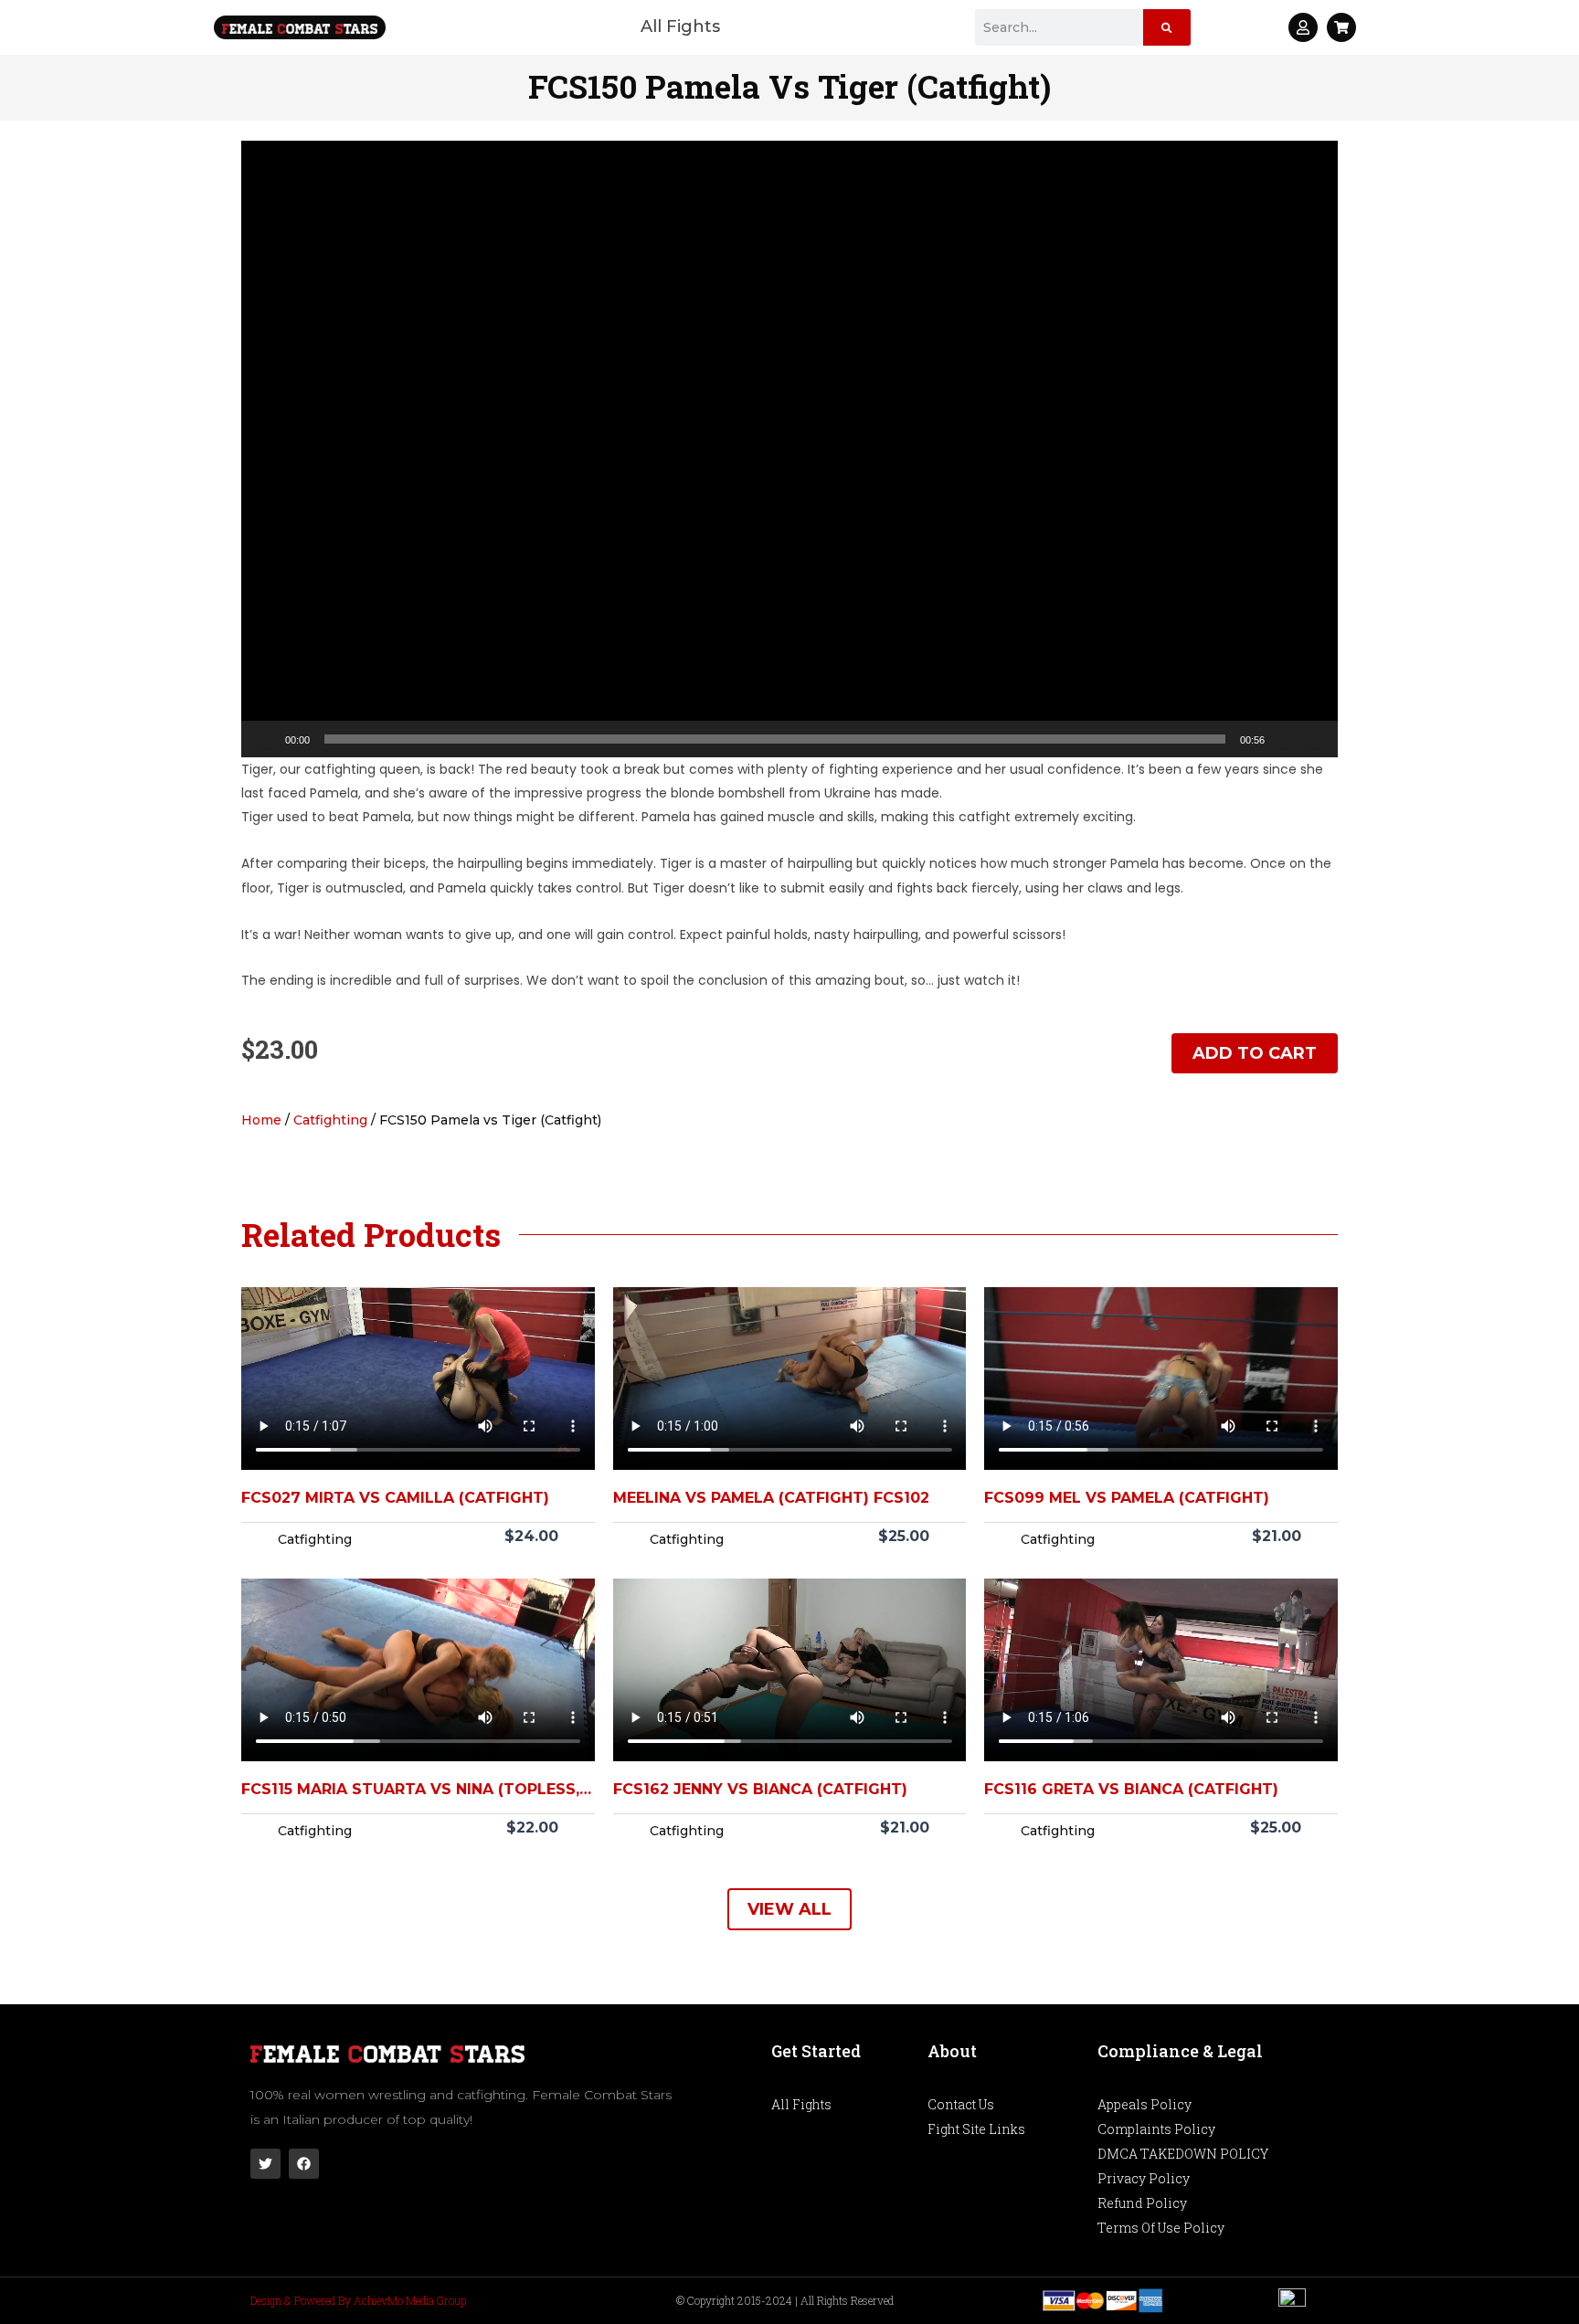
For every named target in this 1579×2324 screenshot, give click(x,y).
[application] (789, 449)
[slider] (775, 739)
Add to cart (1255, 1053)
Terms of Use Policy (1161, 2228)
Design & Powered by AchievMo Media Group (358, 2300)
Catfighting (330, 1120)
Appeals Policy (1145, 2104)
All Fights (680, 26)
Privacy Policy (1144, 2178)
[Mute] (1285, 739)
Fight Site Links (976, 2129)
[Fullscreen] (1314, 739)
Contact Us (961, 2104)
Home (261, 1120)
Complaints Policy (1156, 2129)
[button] (789, 449)
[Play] (265, 739)
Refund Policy (1142, 2203)
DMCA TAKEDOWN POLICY (1183, 2154)
